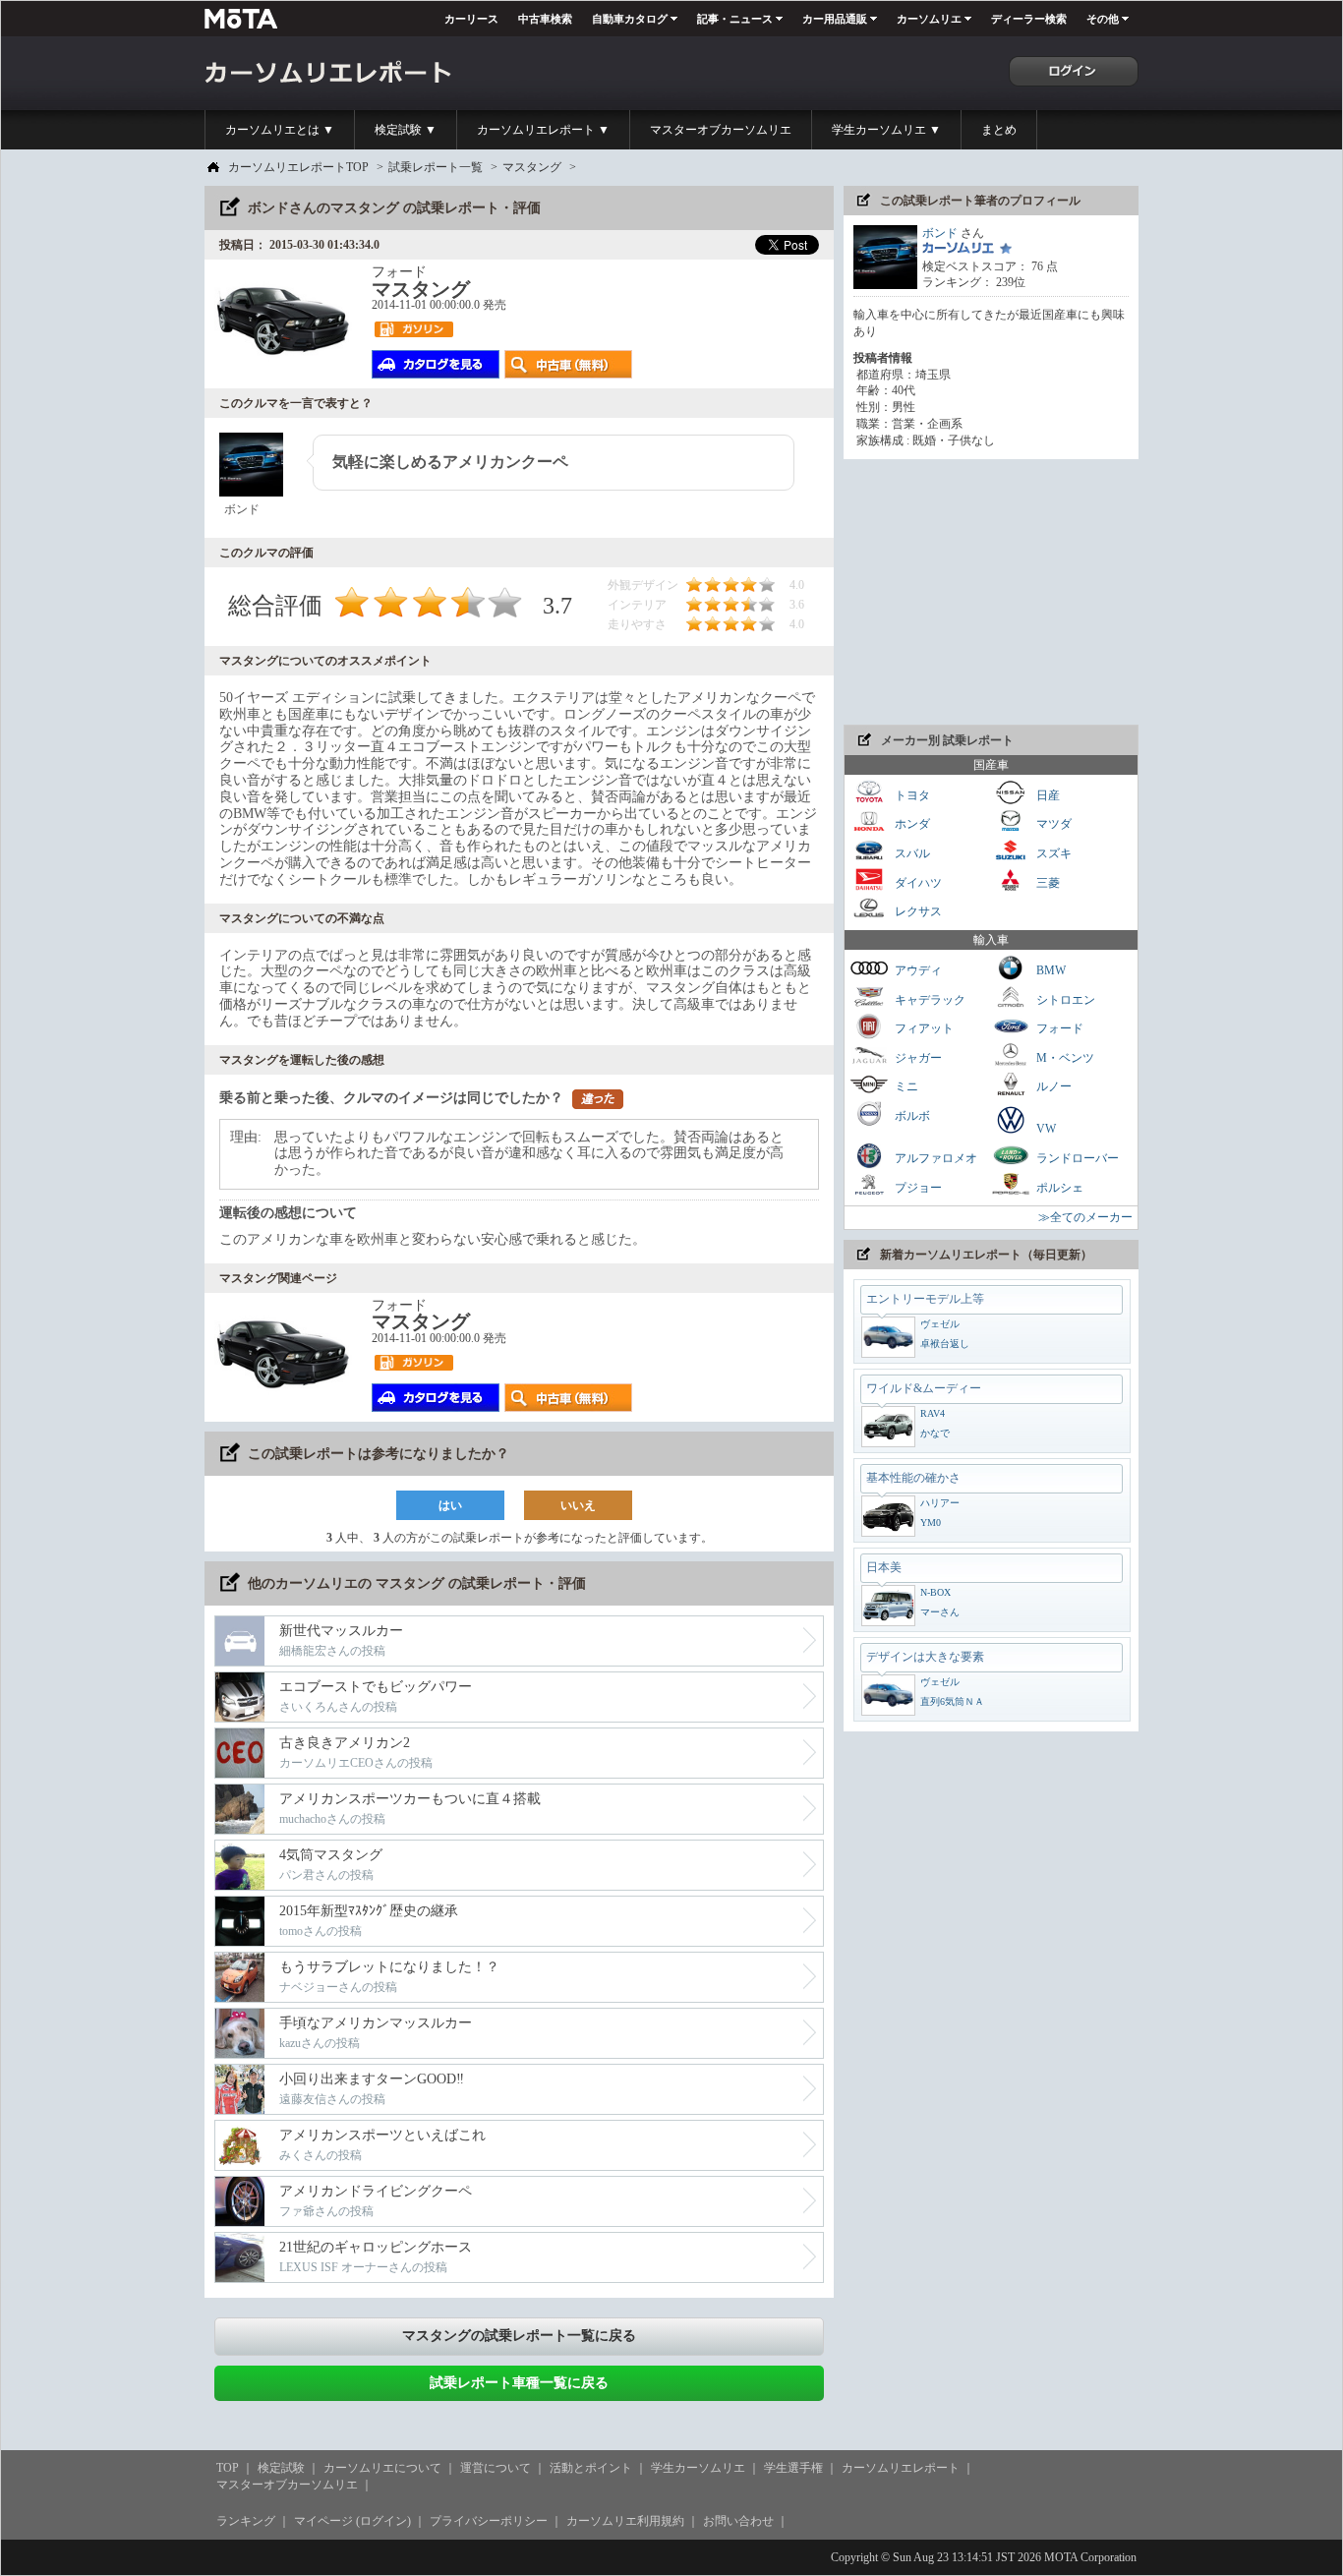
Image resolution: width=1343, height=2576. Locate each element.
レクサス (917, 911)
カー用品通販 (835, 19)
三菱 (1047, 882)
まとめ (999, 130)
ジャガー (917, 1057)
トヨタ (911, 794)
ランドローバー (1076, 1158)
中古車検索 (545, 19)
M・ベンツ (1064, 1057)
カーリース (471, 19)
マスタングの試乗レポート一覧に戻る (519, 2336)
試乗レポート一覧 (436, 167)
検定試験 (281, 2468)
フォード (1058, 1028)
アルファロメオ (934, 1158)
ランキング (246, 2521)
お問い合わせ (738, 2521)
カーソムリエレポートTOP (298, 167)
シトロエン (1064, 999)
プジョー (917, 1187)
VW (1045, 1129)
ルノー (1052, 1086)
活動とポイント (591, 2468)
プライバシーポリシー (489, 2521)
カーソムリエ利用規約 (625, 2521)
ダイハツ (917, 882)
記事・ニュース (735, 19)
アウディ (917, 970)
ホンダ (911, 824)
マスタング (532, 167)
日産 (1047, 794)
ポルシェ (1058, 1187)
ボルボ (911, 1116)
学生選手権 (793, 2468)
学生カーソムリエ (698, 2468)
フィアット (923, 1028)
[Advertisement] (991, 592)
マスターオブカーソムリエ (721, 130)
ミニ (905, 1086)
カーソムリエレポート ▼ (543, 130)
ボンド (940, 233)
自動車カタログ (630, 19)
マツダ (1052, 824)
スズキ (1052, 853)
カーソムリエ (929, 19)
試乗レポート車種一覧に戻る (519, 2383)
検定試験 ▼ (406, 130)
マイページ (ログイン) (352, 2521)
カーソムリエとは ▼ (280, 130)
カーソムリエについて (382, 2468)
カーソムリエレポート (901, 2468)
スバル (911, 853)
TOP (228, 2468)
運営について (496, 2468)
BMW (1050, 970)
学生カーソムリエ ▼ (886, 130)
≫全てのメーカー (1085, 1217)
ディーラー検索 (1029, 19)
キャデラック (929, 999)
